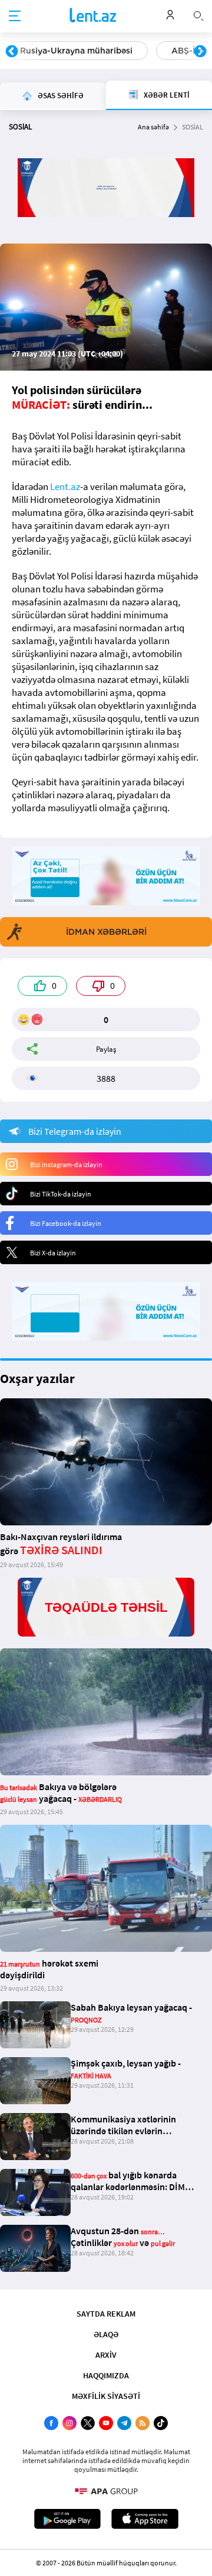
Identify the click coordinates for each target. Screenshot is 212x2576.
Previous (12, 52)
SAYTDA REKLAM (106, 2314)
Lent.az (65, 486)
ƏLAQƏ (106, 2334)
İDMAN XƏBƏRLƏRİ (106, 932)
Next (200, 52)
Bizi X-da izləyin (53, 1253)
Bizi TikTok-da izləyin (61, 1194)
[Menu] (15, 16)
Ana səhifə (153, 127)
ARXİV (106, 2355)
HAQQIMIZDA (106, 2375)
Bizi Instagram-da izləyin (66, 1164)
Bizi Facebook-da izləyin (66, 1223)
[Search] (198, 15)
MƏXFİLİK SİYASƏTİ (106, 2396)
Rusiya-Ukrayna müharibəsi (76, 51)
